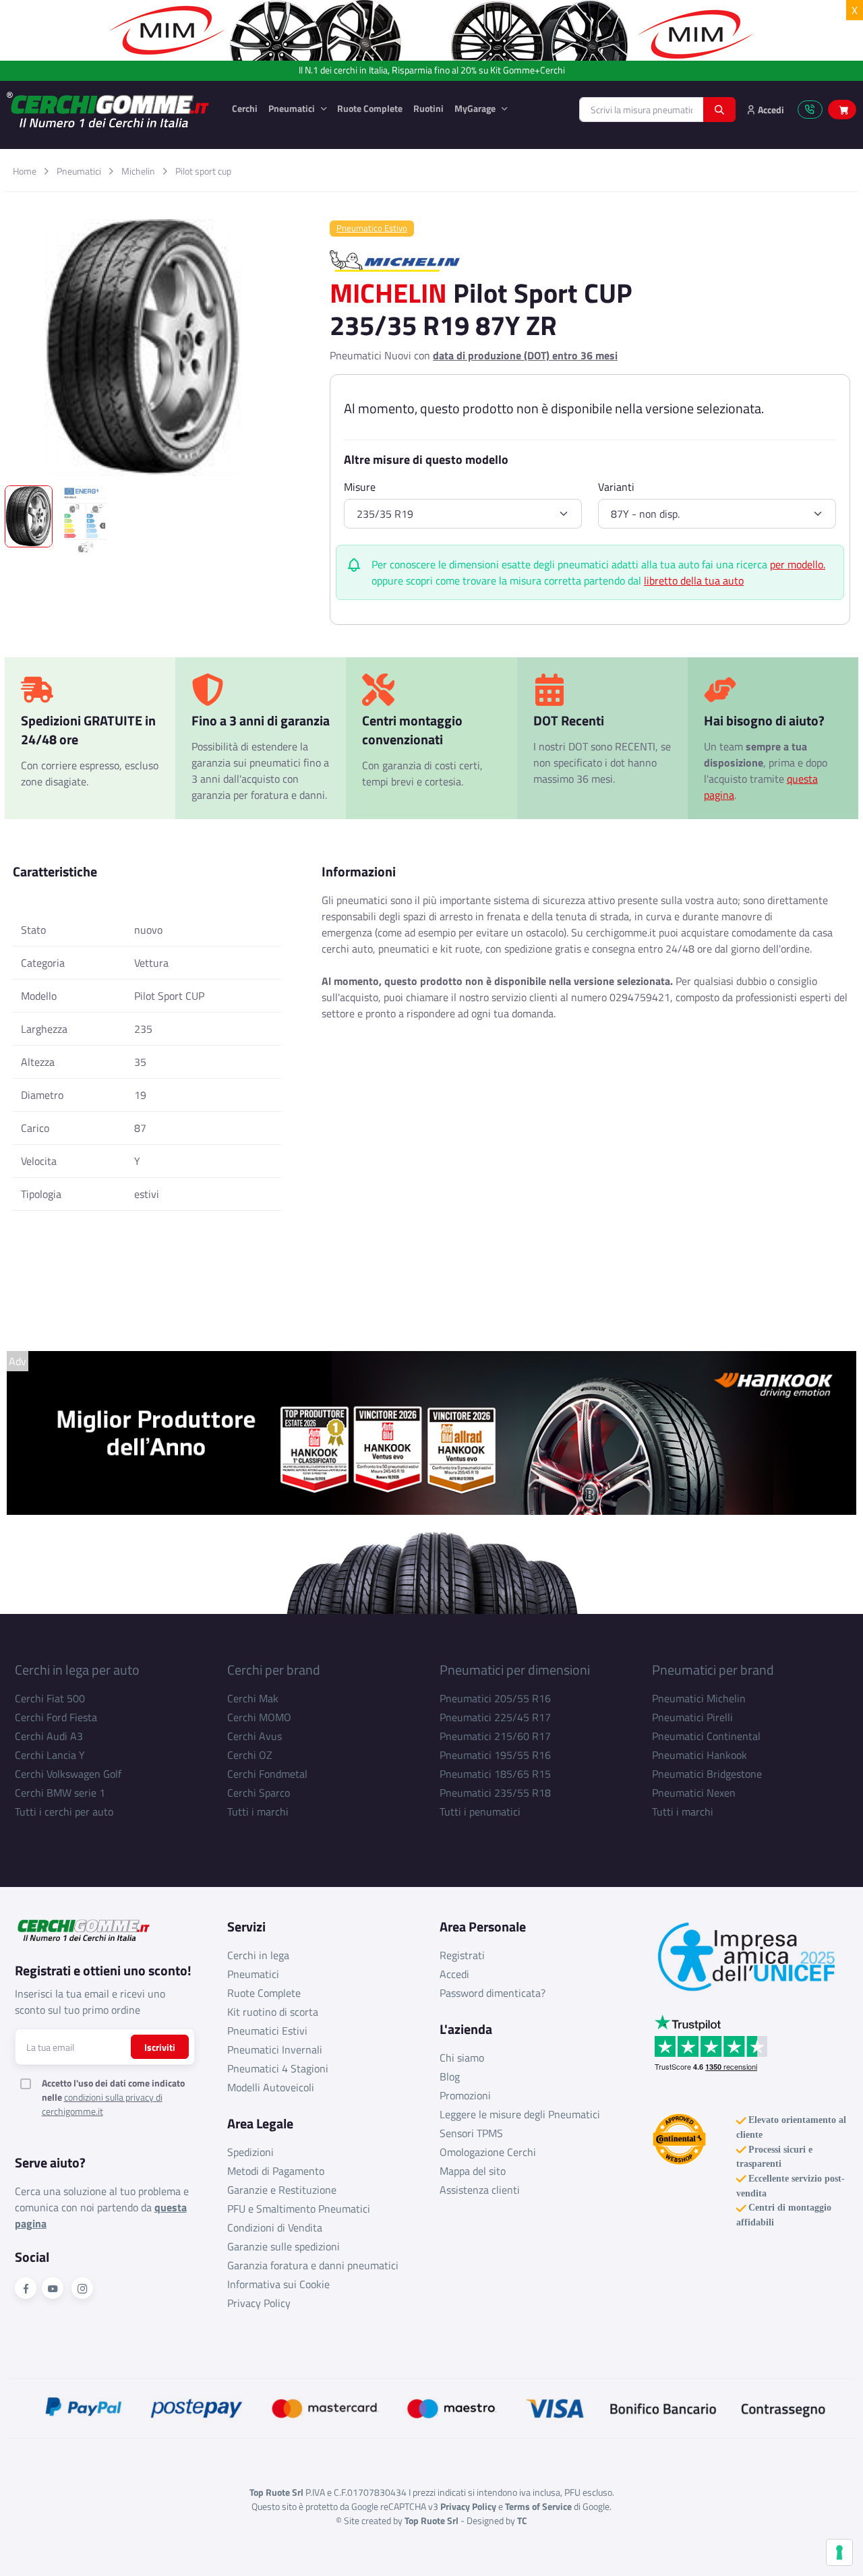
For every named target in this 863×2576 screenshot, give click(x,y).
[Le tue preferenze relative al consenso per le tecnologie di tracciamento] (839, 2552)
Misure (360, 487)
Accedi (454, 1974)
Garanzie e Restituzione (282, 2190)
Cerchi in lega (258, 1955)
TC (522, 2520)
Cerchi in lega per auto (77, 1670)
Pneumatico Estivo (372, 228)
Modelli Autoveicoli (271, 2087)
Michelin (138, 171)
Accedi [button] (770, 110)
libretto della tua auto (694, 580)
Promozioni (465, 2095)
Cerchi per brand (274, 1670)
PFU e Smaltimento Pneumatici (299, 2209)
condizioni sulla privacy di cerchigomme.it (102, 2104)
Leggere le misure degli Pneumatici (520, 2114)
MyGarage (476, 108)
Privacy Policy (259, 2303)
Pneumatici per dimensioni (515, 1670)
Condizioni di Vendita (275, 2227)
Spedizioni (250, 2152)
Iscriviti (160, 2047)
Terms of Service (538, 2506)
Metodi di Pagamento (276, 2171)
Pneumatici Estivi (267, 2031)
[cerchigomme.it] (109, 110)
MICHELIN (388, 293)
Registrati (462, 1955)
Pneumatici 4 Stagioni (278, 2068)
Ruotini (428, 108)
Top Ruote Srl (431, 2520)
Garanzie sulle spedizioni (284, 2246)
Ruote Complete (370, 108)
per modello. (798, 564)
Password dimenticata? (493, 1993)
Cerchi (245, 108)
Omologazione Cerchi (488, 2152)
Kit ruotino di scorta (273, 2012)
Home (25, 171)
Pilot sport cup (203, 171)
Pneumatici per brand (713, 1670)
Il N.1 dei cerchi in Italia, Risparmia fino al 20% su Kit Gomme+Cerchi (432, 70)
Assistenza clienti (480, 2190)
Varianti (616, 487)
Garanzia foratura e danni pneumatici (313, 2265)
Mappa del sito (473, 2171)
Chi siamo (462, 2058)
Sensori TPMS (471, 2133)
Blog (450, 2076)
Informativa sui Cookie (278, 2284)
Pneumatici (293, 108)
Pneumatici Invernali (275, 2049)
